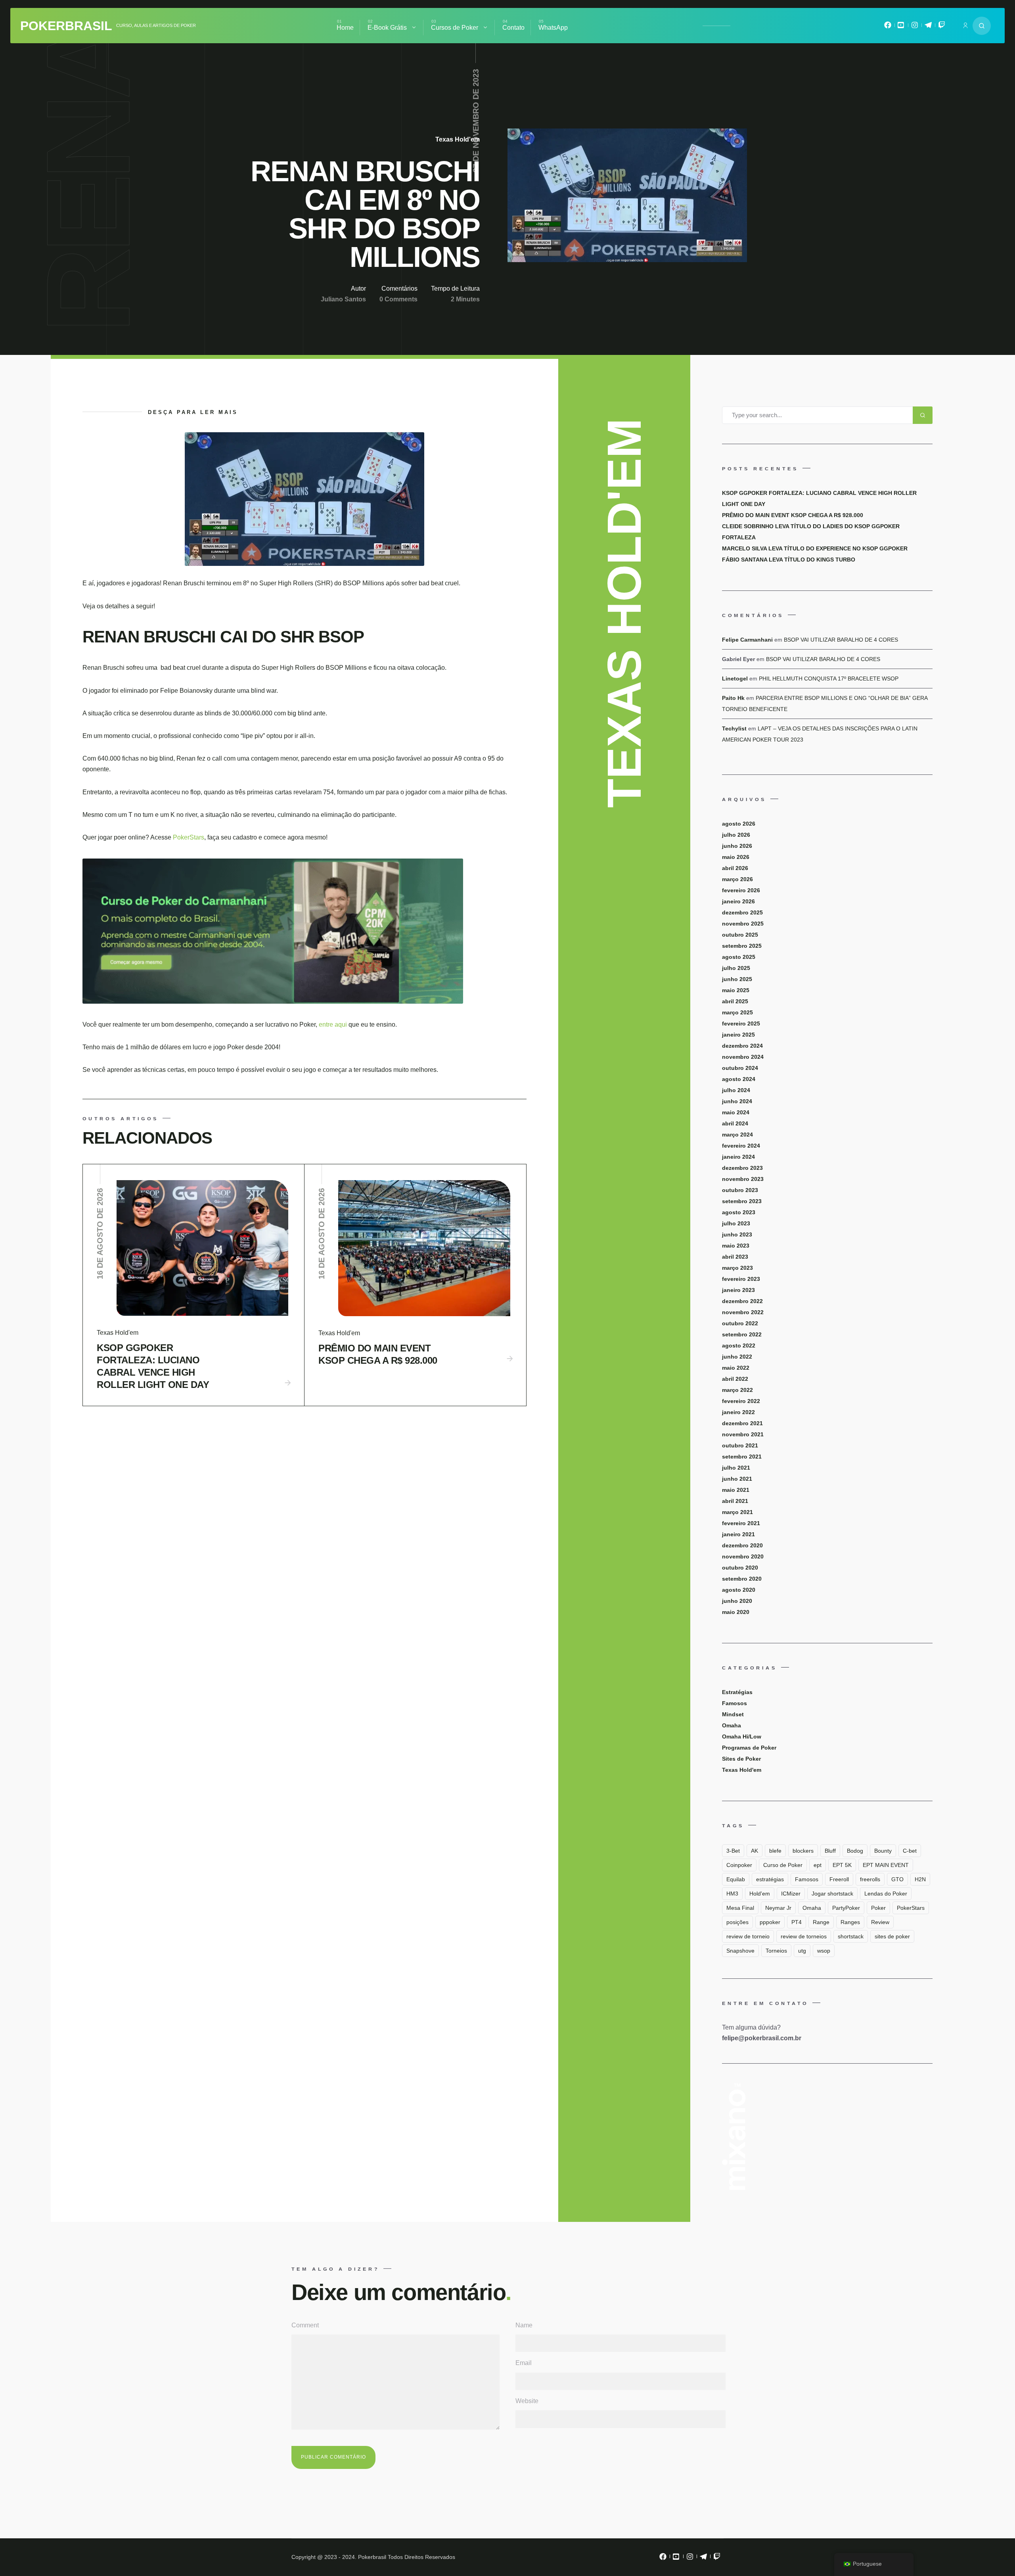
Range (821, 1922)
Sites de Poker (741, 1759)
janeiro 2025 (738, 1035)
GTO (897, 1879)
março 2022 (737, 1390)
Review (880, 1922)
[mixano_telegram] (928, 27)
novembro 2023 (743, 1179)
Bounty (883, 1851)
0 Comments (398, 299)
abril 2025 (735, 1001)
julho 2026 (736, 835)
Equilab (736, 1879)
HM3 (732, 1894)
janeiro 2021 (738, 1534)
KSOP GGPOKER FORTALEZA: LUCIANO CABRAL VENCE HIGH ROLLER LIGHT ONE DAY (153, 1366)
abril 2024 (735, 1123)
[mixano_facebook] (888, 27)
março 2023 (737, 1268)
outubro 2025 (740, 935)
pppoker (770, 1922)
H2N (920, 1879)
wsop (824, 1951)
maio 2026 (736, 857)
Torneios (776, 1951)
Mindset (733, 1714)
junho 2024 (737, 1101)
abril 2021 (735, 1501)
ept (818, 1865)
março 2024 (737, 1135)
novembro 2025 (743, 924)
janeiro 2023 (738, 1290)
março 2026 (737, 879)
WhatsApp (553, 28)
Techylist (734, 728)
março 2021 (737, 1512)
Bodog (855, 1851)
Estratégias (737, 1692)
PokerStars (189, 837)
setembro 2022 (742, 1334)
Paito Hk (733, 698)
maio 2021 (736, 1490)
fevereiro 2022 (741, 1401)
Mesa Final (740, 1908)
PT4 (797, 1922)
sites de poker (892, 1936)
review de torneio (748, 1936)
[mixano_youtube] (901, 27)
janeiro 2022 (738, 1412)
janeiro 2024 (738, 1157)
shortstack (851, 1936)
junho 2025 (737, 979)
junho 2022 (737, 1357)
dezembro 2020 (742, 1545)
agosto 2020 (739, 1590)
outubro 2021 (740, 1445)
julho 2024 (736, 1090)
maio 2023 (736, 1246)
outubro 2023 (740, 1190)
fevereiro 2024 (741, 1146)
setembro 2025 (742, 946)
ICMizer (791, 1894)
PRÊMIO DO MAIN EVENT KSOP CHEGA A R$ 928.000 (378, 1354)
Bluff (830, 1851)
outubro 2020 (740, 1568)
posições (737, 1922)
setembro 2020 (742, 1579)
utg (802, 1951)
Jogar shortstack (832, 1894)
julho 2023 (736, 1223)
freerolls (870, 1879)
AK (755, 1851)
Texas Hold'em (458, 139)
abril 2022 (735, 1379)
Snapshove (740, 1951)
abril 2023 (735, 1257)
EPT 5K (842, 1865)
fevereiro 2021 (741, 1523)
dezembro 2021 (742, 1423)
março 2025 (737, 1012)
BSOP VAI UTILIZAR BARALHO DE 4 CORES (841, 640)
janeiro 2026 (738, 901)
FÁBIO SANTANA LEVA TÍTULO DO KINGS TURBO (789, 560)
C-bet (910, 1851)
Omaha (732, 1725)
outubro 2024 (740, 1068)
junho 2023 (737, 1234)
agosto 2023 (739, 1212)
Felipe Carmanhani (747, 640)
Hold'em (760, 1894)
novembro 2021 (743, 1434)
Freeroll (839, 1879)
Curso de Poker (783, 1865)
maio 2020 (736, 1612)
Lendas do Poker (886, 1894)
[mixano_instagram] (915, 27)
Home (345, 28)
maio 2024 (736, 1112)
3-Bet (733, 1851)
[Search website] (982, 26)
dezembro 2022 (742, 1301)
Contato (513, 28)
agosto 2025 (739, 957)
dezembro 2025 (742, 912)
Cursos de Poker (455, 28)
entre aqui (334, 1024)
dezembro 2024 (742, 1046)
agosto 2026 (739, 824)
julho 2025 (736, 968)
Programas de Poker (749, 1748)
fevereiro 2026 (741, 890)
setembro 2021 (742, 1457)
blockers (803, 1851)
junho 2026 (737, 846)
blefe (775, 1851)
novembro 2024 (743, 1057)
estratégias (770, 1879)
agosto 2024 (739, 1079)
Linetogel (735, 678)
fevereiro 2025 (741, 1023)
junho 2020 (737, 1601)
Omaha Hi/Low (742, 1736)
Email (524, 2363)
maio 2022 (736, 1368)
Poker (878, 1908)
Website (527, 2401)
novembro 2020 (743, 1556)
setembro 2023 (742, 1201)
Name (524, 2325)
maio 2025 (736, 990)
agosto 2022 (739, 1345)
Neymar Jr (778, 1908)
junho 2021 (737, 1479)
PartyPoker (846, 1908)
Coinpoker (739, 1865)
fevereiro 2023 (741, 1279)
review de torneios (804, 1936)
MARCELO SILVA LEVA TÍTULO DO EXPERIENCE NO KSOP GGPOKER (815, 548)
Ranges (850, 1922)
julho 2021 (736, 1468)
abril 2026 (735, 868)
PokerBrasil (66, 26)
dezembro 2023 (742, 1168)
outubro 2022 (740, 1323)
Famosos (734, 1703)
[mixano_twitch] (942, 27)
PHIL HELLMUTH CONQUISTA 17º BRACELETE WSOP (829, 678)
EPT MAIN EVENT (886, 1865)
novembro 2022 (743, 1312)
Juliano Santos (343, 299)
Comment (305, 2325)
